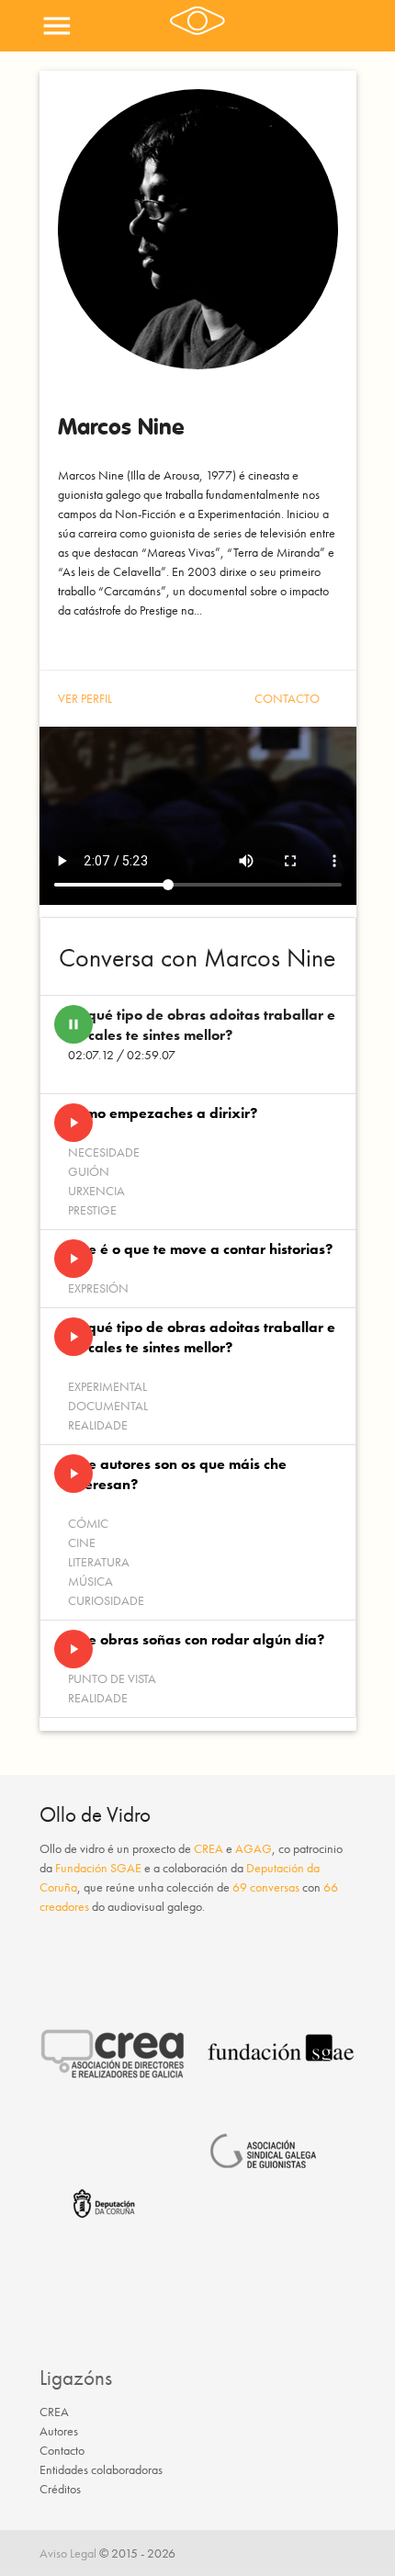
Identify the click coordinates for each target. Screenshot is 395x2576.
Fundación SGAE (98, 1868)
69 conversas (266, 1887)
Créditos (60, 2489)
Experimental (107, 1386)
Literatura (99, 1562)
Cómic (88, 1523)
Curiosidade (106, 1600)
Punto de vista (112, 1678)
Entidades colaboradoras (101, 2469)
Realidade (98, 1425)
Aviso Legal (68, 2553)
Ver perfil (85, 698)
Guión (89, 1171)
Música (90, 1581)
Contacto (287, 698)
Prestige (92, 1210)
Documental (108, 1406)
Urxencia (96, 1191)
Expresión (98, 1288)
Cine (82, 1542)
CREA (209, 1848)
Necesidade (104, 1152)
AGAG (254, 1848)
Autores (59, 2431)
